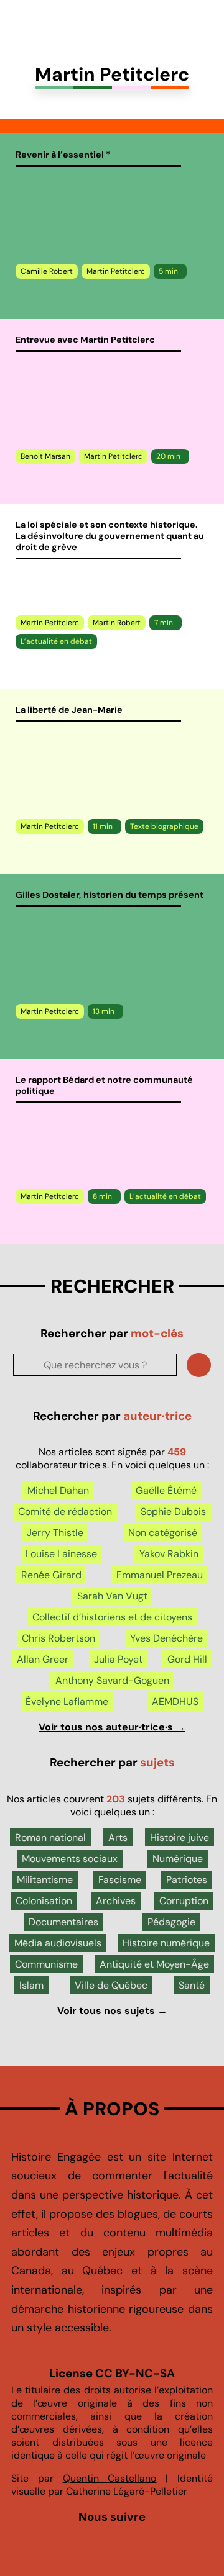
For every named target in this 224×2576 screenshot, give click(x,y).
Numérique (178, 1859)
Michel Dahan (58, 1490)
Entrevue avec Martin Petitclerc (85, 340)
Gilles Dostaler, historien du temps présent (110, 895)
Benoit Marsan (45, 456)
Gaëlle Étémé (166, 1490)
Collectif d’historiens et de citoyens (112, 1617)
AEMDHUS (175, 1702)
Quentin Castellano (110, 2478)
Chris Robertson (58, 1638)
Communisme (46, 1964)
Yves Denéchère (166, 1638)
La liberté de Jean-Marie (69, 710)
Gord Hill (187, 1659)
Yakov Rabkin (169, 1554)
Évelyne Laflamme (67, 1702)
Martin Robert (117, 623)
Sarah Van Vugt (112, 1596)
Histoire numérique (166, 1943)
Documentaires (63, 1922)
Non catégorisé (163, 1533)
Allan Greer (43, 1659)
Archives (116, 1901)
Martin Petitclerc (116, 271)
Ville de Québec (111, 1985)
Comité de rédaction (65, 1512)
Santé (192, 1985)
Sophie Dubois (173, 1512)
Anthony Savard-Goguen (112, 1680)
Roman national (50, 1837)
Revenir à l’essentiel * (63, 155)
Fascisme (120, 1880)
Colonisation (44, 1901)
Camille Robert (47, 271)
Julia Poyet (118, 1659)
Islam (31, 1985)
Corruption (184, 1901)
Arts (118, 1837)
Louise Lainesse (61, 1554)
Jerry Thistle (55, 1533)
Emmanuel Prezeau (160, 1575)
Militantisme (45, 1880)
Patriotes (187, 1880)
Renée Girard (51, 1575)
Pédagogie (171, 1922)
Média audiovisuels (58, 1943)
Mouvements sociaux (70, 1859)
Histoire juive (180, 1837)
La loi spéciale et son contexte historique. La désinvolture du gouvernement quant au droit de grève (110, 536)
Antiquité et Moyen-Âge (154, 1964)
